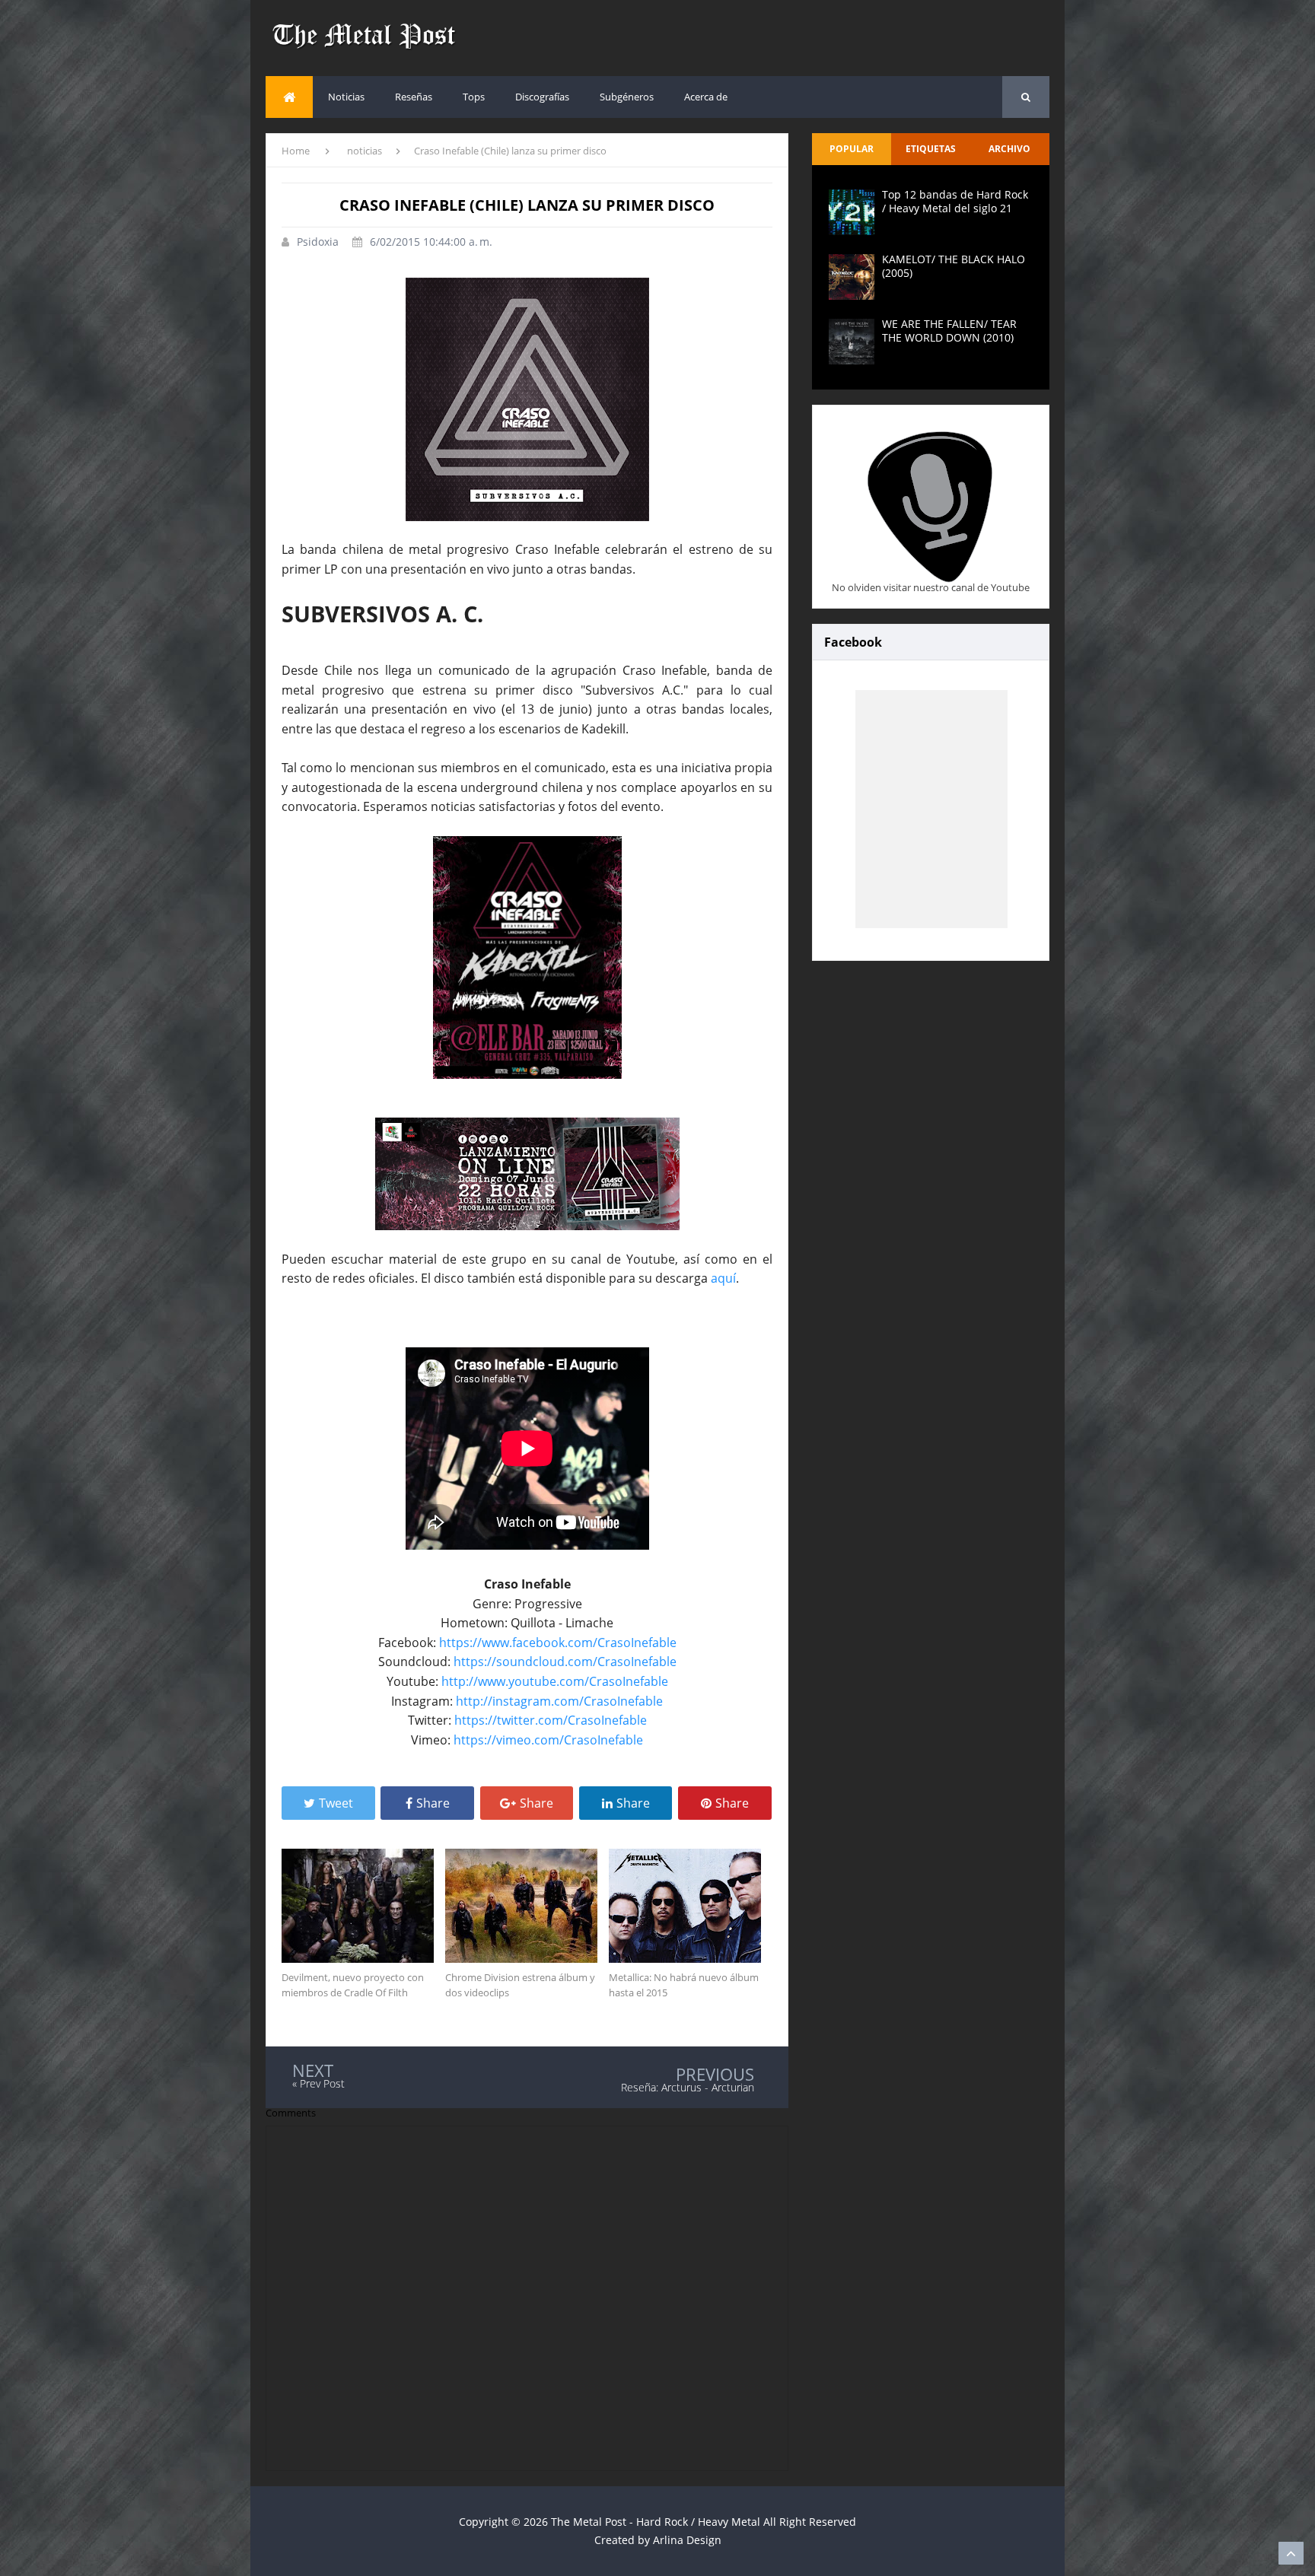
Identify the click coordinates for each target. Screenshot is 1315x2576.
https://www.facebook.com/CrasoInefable (558, 1643)
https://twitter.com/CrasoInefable (551, 1720)
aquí (723, 1278)
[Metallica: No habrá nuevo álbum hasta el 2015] (691, 1906)
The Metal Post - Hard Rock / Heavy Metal (656, 2522)
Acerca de (706, 97)
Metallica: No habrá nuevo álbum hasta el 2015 (684, 1985)
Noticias (346, 97)
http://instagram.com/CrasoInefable (559, 1701)
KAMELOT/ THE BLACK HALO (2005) (954, 266)
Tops (474, 97)
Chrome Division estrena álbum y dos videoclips (520, 1985)
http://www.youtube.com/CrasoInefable (555, 1681)
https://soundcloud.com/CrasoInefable (565, 1662)
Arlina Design (687, 2540)
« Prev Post (318, 2083)
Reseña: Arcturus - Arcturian (688, 2087)
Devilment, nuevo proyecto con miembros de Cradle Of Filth (353, 1985)
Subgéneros (627, 97)
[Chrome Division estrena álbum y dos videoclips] (527, 1906)
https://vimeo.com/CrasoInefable (548, 1740)
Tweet (336, 1803)
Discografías (542, 97)
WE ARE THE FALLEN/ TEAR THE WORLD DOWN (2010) (949, 331)
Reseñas (414, 97)
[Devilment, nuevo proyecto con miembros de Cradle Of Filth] (363, 1906)
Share (433, 1803)
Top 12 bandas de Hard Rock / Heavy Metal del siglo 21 (955, 201)
